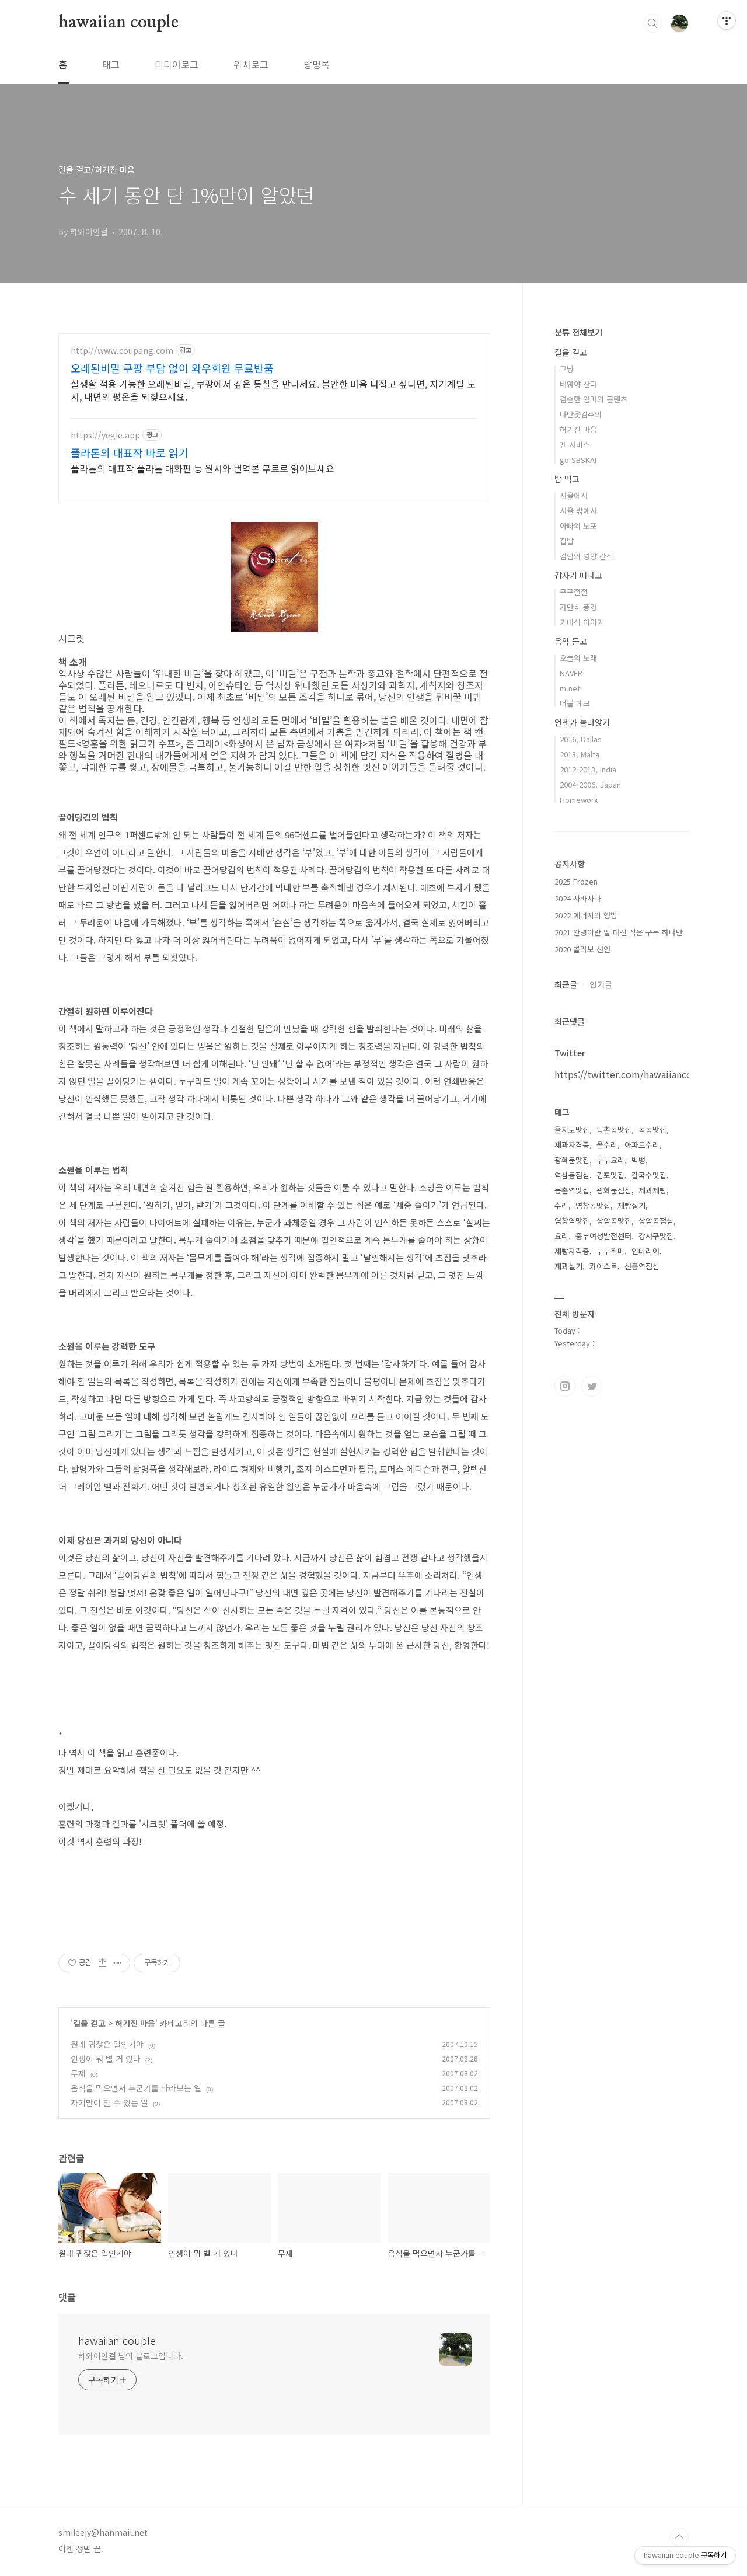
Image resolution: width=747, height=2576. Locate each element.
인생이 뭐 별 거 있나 (106, 2059)
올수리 (607, 1145)
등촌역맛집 (572, 1190)
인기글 (601, 984)
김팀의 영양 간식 (587, 556)
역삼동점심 (572, 1175)
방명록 (317, 64)
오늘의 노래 (578, 658)
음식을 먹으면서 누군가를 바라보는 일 (136, 2088)
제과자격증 (572, 1145)
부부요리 (610, 1160)
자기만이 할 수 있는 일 (109, 2102)
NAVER (571, 673)
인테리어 (645, 1251)
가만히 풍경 (578, 607)
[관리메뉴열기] (727, 20)
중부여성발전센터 (603, 1236)
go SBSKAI (578, 460)
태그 (111, 64)
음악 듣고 (571, 641)
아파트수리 (642, 1145)
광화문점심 (614, 1190)
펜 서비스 (575, 445)
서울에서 (574, 495)
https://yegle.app (105, 435)
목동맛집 (652, 1129)
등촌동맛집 (614, 1129)
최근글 (566, 984)
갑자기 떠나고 (578, 575)
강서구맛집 (656, 1236)
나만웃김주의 (581, 414)
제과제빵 (652, 1190)
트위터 (592, 1386)
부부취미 (610, 1251)
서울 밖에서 (578, 511)
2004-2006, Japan (590, 784)
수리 (561, 1205)
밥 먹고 (567, 479)
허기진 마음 (135, 2023)
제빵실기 (631, 1205)
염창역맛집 (572, 1221)
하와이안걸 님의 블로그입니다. (130, 2356)
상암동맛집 (614, 1221)
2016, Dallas (581, 739)
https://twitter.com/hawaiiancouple (633, 1074)
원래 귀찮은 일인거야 (107, 2044)
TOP (679, 2537)
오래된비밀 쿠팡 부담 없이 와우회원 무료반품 (172, 368)
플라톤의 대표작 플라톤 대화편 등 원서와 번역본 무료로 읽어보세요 (203, 468)
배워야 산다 (578, 384)
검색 (652, 23)
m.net (570, 688)
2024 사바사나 (578, 898)
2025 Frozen (576, 881)
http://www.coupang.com (122, 351)
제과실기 (568, 1266)
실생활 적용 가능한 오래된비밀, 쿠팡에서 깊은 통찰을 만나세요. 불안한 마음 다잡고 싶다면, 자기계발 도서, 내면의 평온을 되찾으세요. (273, 390)
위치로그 (251, 64)
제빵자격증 (572, 1251)
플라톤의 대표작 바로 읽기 (130, 452)
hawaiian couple (118, 23)
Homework (579, 800)
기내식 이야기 (582, 622)
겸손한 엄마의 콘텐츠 (594, 399)
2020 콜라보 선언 (582, 949)
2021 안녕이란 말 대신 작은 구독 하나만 (619, 932)
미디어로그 (177, 64)
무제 (78, 2073)
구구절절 (574, 592)
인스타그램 (565, 1386)
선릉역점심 (642, 1266)
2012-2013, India (588, 769)
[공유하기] (102, 1963)
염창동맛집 (593, 1205)
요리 (561, 1236)
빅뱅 (638, 1160)
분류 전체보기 (578, 332)
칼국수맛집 (649, 1175)
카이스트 (603, 1266)
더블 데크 (575, 703)
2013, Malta (580, 754)
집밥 (567, 541)
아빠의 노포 (578, 526)
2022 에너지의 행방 (586, 915)
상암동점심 (656, 1221)
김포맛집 (610, 1175)
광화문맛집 (572, 1160)
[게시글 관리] (117, 1963)
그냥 (567, 369)
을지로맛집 (572, 1129)
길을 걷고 (89, 2023)
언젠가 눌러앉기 (582, 722)
